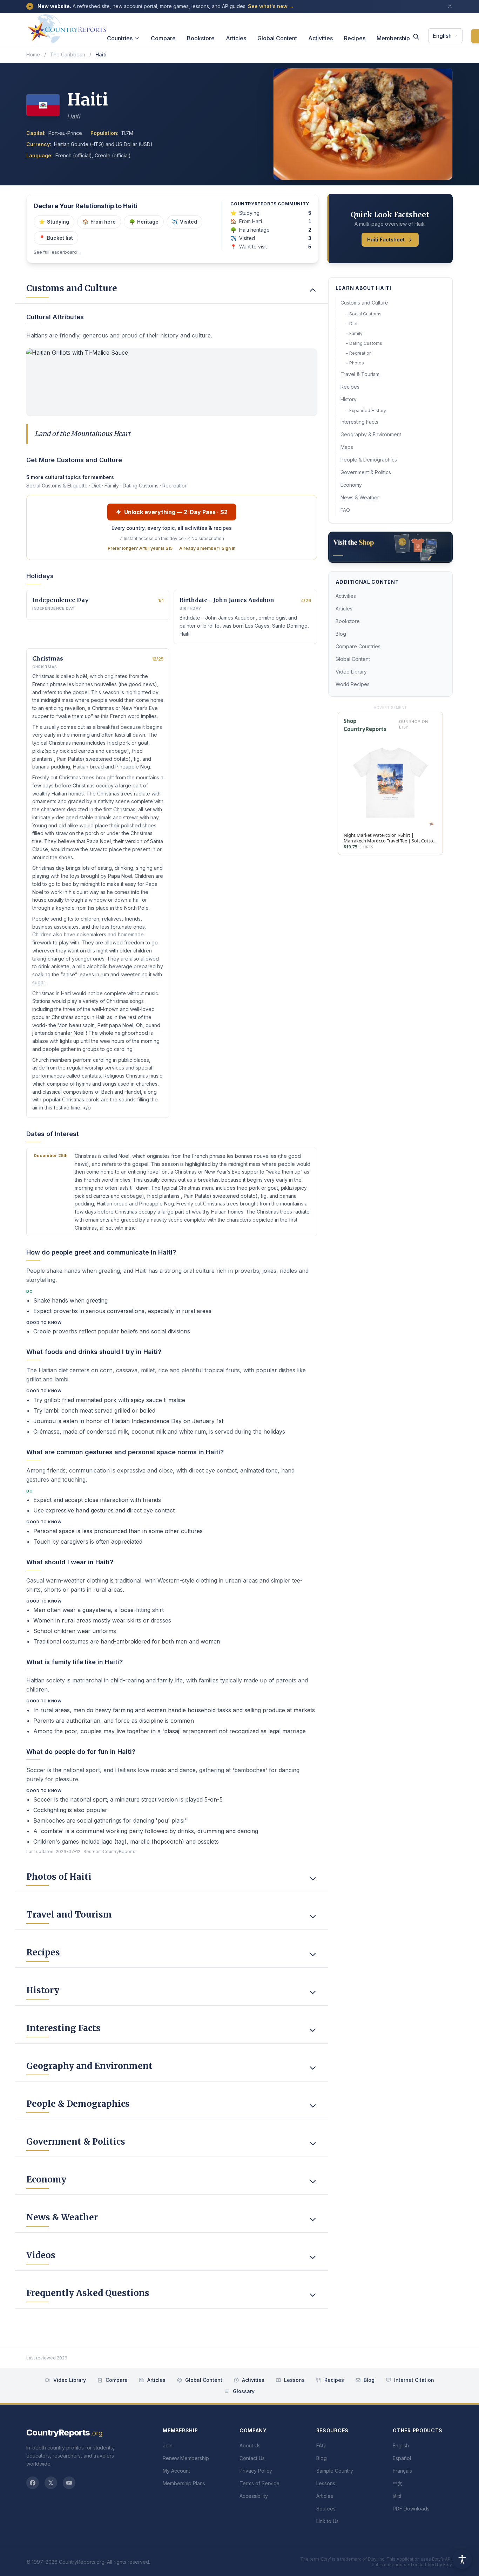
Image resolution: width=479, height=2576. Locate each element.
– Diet (352, 324)
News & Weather (360, 497)
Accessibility (254, 2496)
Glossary (244, 2391)
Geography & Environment (371, 434)
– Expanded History (366, 411)
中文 (398, 2483)
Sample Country (335, 2471)
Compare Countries (358, 646)
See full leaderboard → (58, 252)
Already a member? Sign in (207, 548)
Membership (393, 38)
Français (402, 2471)
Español (402, 2458)
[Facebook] (33, 2483)
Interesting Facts (359, 422)
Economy (351, 485)
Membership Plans (184, 2483)
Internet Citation (414, 2380)
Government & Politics (366, 472)
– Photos (355, 363)
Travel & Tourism (360, 374)
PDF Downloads (411, 2509)
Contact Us (252, 2458)
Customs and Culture (364, 303)
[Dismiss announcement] (450, 6)
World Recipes (353, 684)
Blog (341, 634)
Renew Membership (186, 2458)
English (442, 36)
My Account (176, 2471)
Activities (321, 38)
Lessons (294, 2380)
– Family (354, 333)
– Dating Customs (364, 343)
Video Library (351, 672)
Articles (236, 38)
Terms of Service (259, 2483)
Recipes (355, 38)
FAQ (345, 510)
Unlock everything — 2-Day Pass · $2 (176, 512)
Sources (326, 2509)
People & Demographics (369, 460)
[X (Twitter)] (51, 2483)
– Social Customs (364, 314)
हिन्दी (397, 2496)
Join (168, 2445)
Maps (347, 447)
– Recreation (359, 353)
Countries (120, 38)
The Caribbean (68, 54)
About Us (250, 2445)
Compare (163, 38)
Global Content (277, 38)
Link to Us (328, 2521)
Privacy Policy (256, 2471)
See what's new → (271, 6)
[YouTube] (69, 2483)
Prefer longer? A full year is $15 (140, 548)
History (349, 399)
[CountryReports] (67, 27)
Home (33, 54)
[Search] (416, 37)
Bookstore (201, 38)
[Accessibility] (462, 2559)
